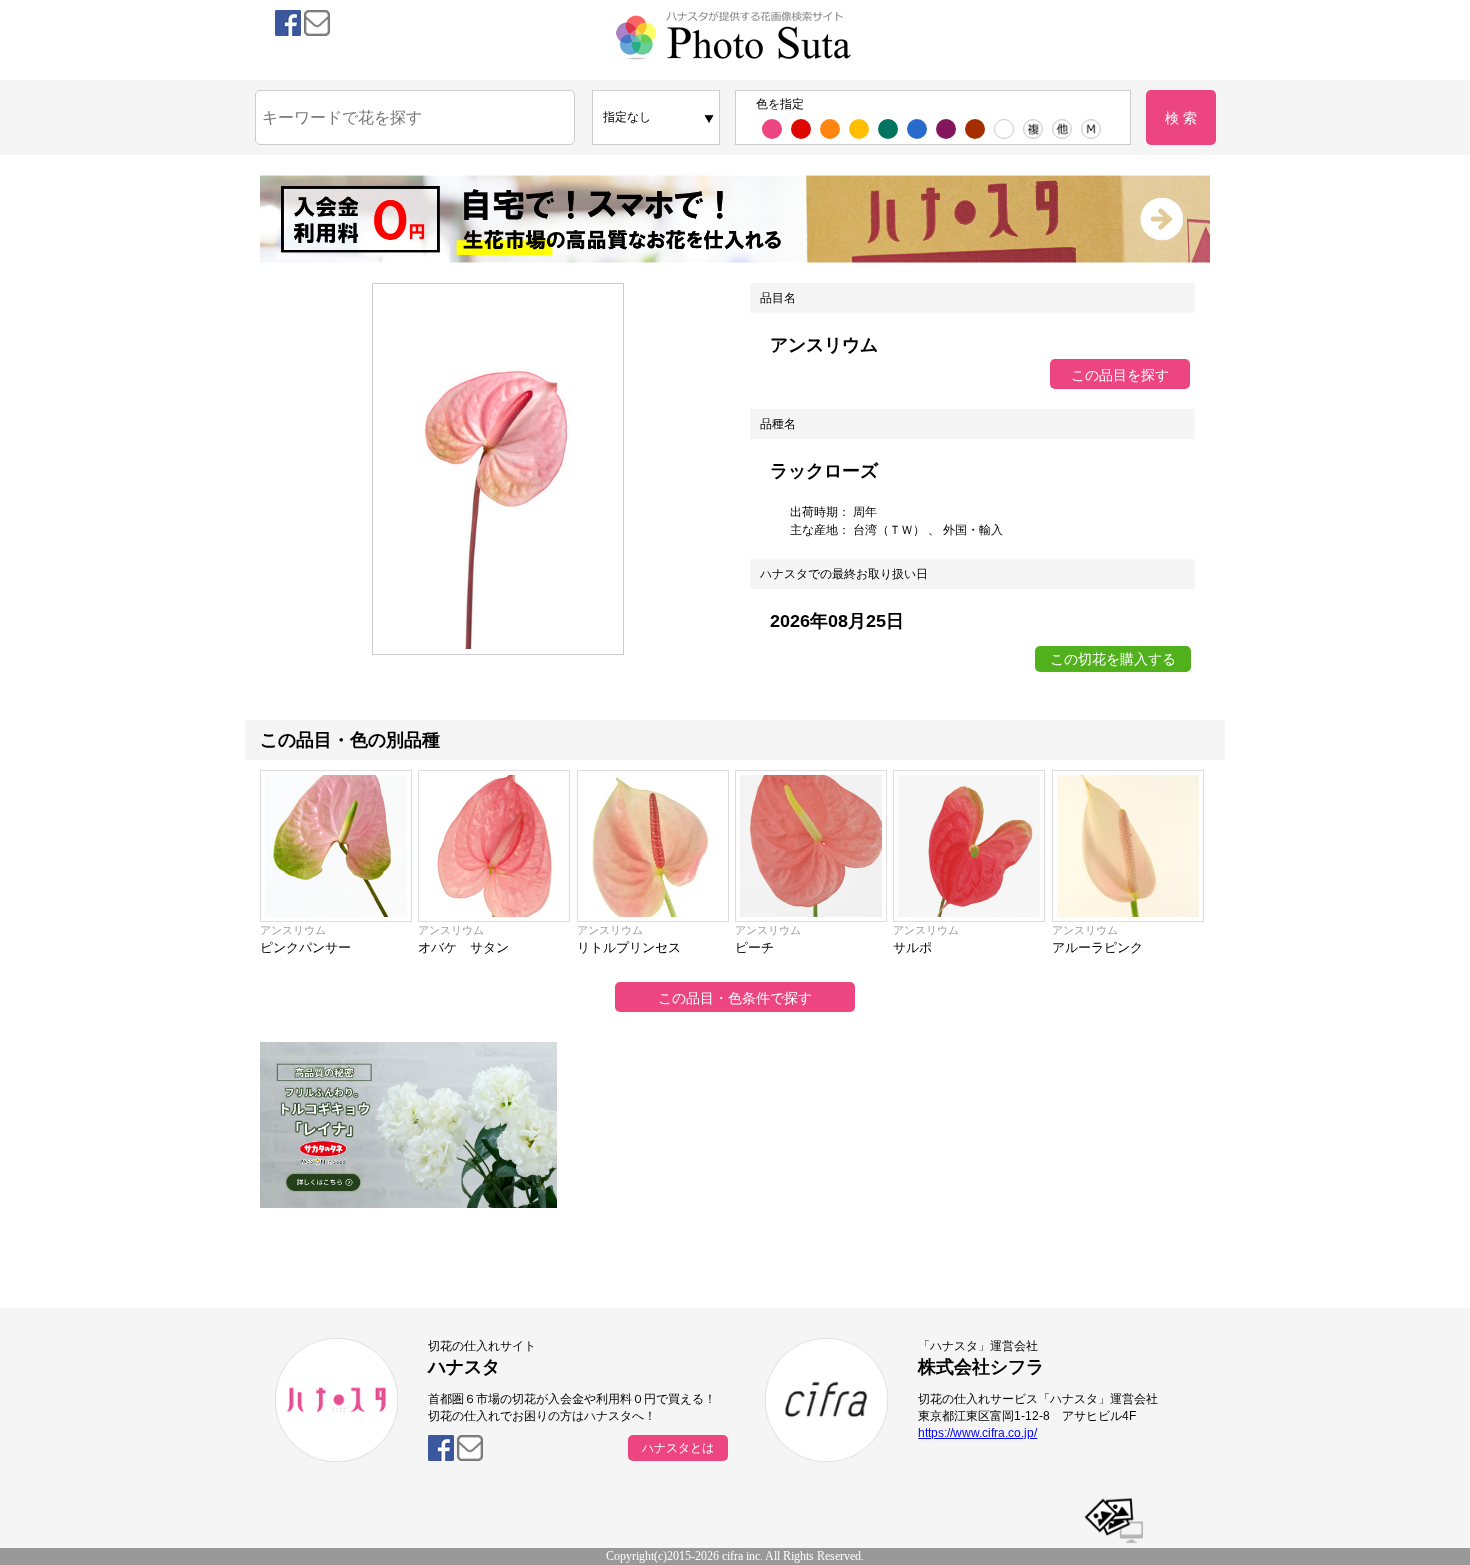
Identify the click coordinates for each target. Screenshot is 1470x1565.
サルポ (912, 947)
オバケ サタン (463, 947)
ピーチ (754, 947)
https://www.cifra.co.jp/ (977, 1433)
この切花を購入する (1113, 659)
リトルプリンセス (629, 947)
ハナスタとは (678, 1448)
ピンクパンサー (305, 947)
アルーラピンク (1097, 947)
